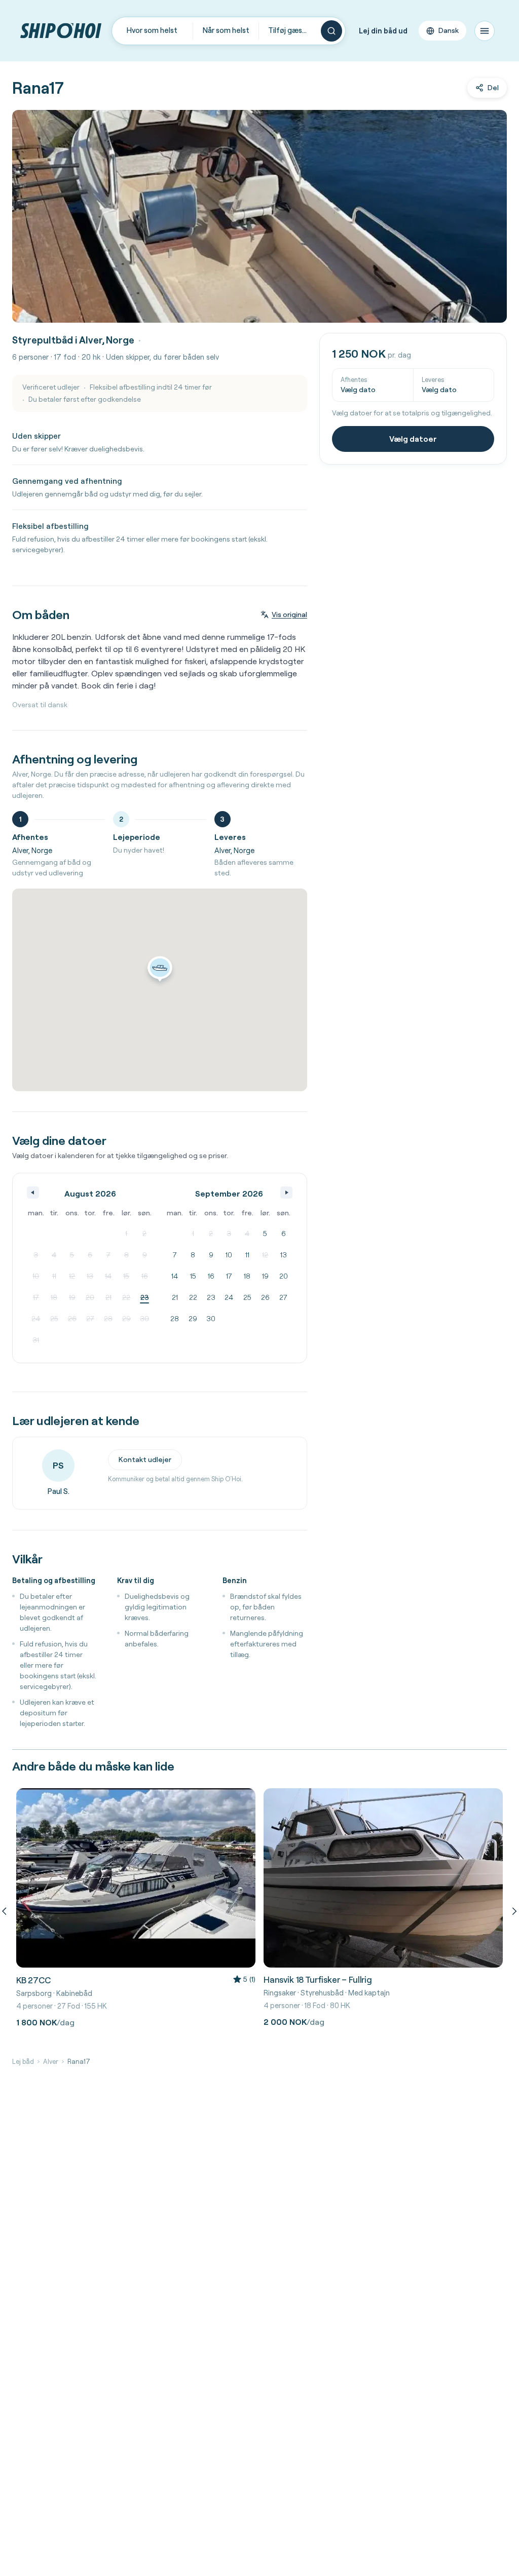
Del (493, 88)
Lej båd (23, 2061)
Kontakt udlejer (145, 1459)
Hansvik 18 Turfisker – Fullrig (318, 1979)
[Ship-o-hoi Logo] (61, 31)
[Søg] (331, 31)
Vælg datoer (413, 439)
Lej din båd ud (383, 31)
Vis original (289, 614)
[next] (513, 1911)
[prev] (6, 1911)
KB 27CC (33, 1980)
